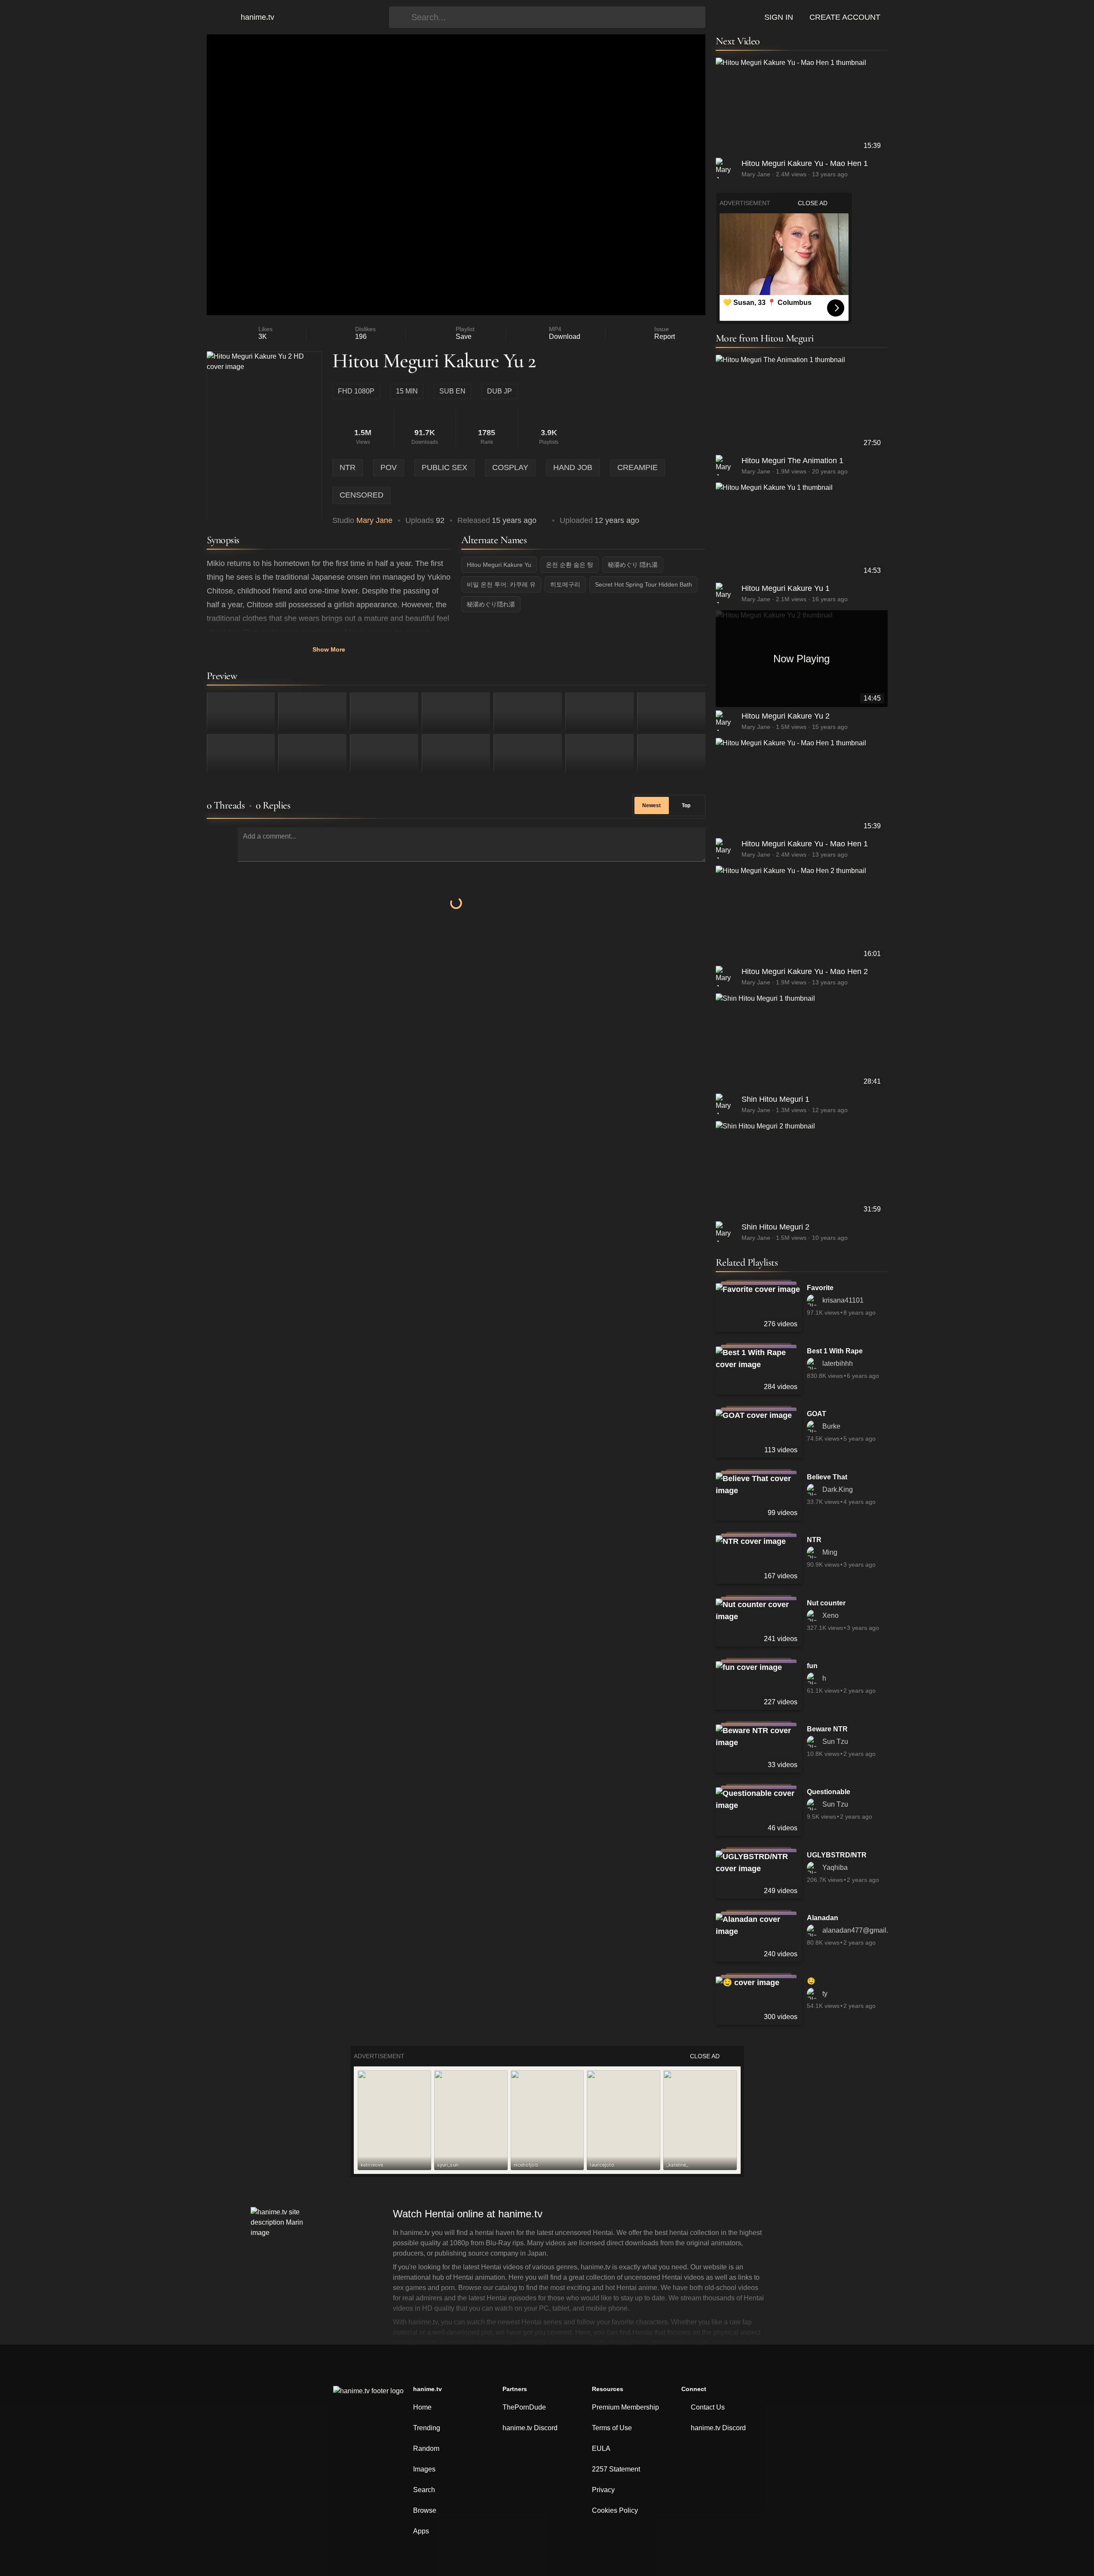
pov (389, 467)
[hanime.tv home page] (368, 2397)
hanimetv (257, 17)
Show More (329, 649)
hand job (573, 467)
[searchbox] (556, 17)
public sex (444, 467)
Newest (651, 805)
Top (686, 805)
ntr (348, 467)
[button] (219, 17)
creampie (637, 467)
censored (362, 495)
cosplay (510, 467)
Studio (362, 520)
